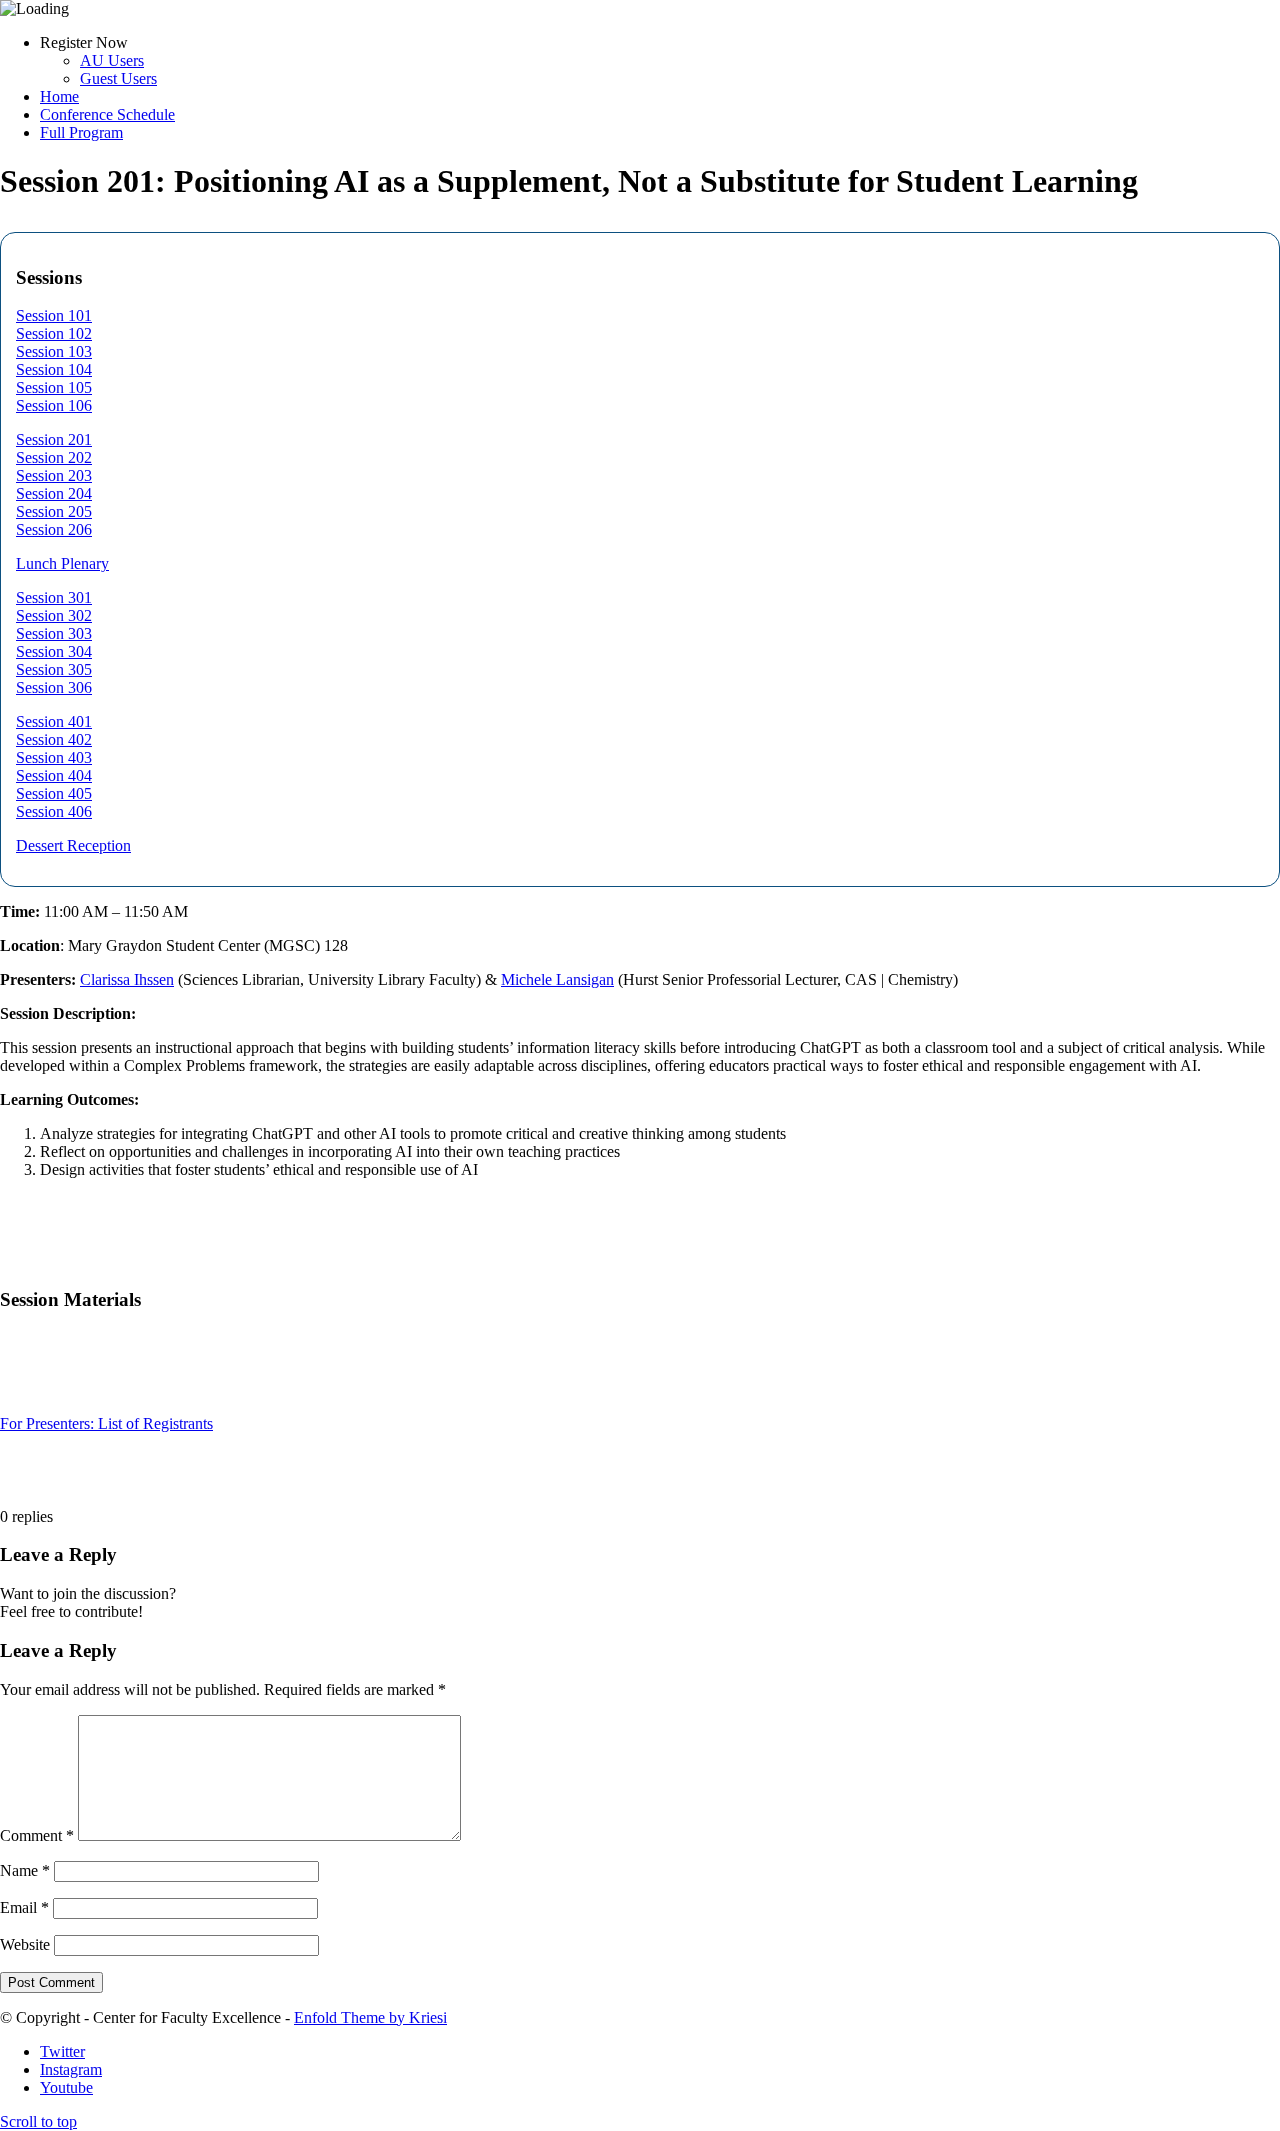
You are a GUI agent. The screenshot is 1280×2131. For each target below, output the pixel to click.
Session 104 (54, 369)
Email (24, 1907)
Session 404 (54, 775)
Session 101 (54, 315)
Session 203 (54, 475)
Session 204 (54, 493)
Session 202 (54, 457)
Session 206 (54, 529)
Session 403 (54, 757)
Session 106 (54, 405)
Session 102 (54, 333)
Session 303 (54, 633)
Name (25, 1870)
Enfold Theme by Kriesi (370, 2017)
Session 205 (54, 511)
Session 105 (54, 387)
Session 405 (54, 793)
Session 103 (54, 351)
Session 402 (54, 739)
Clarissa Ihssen (127, 979)
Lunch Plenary (62, 563)
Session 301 (54, 597)
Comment (37, 1835)
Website (25, 1944)
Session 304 (54, 651)
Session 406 (54, 811)
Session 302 (54, 615)
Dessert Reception (73, 845)
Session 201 (54, 439)
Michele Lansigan (557, 979)
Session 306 (54, 687)
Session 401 (54, 721)
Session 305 (54, 669)
